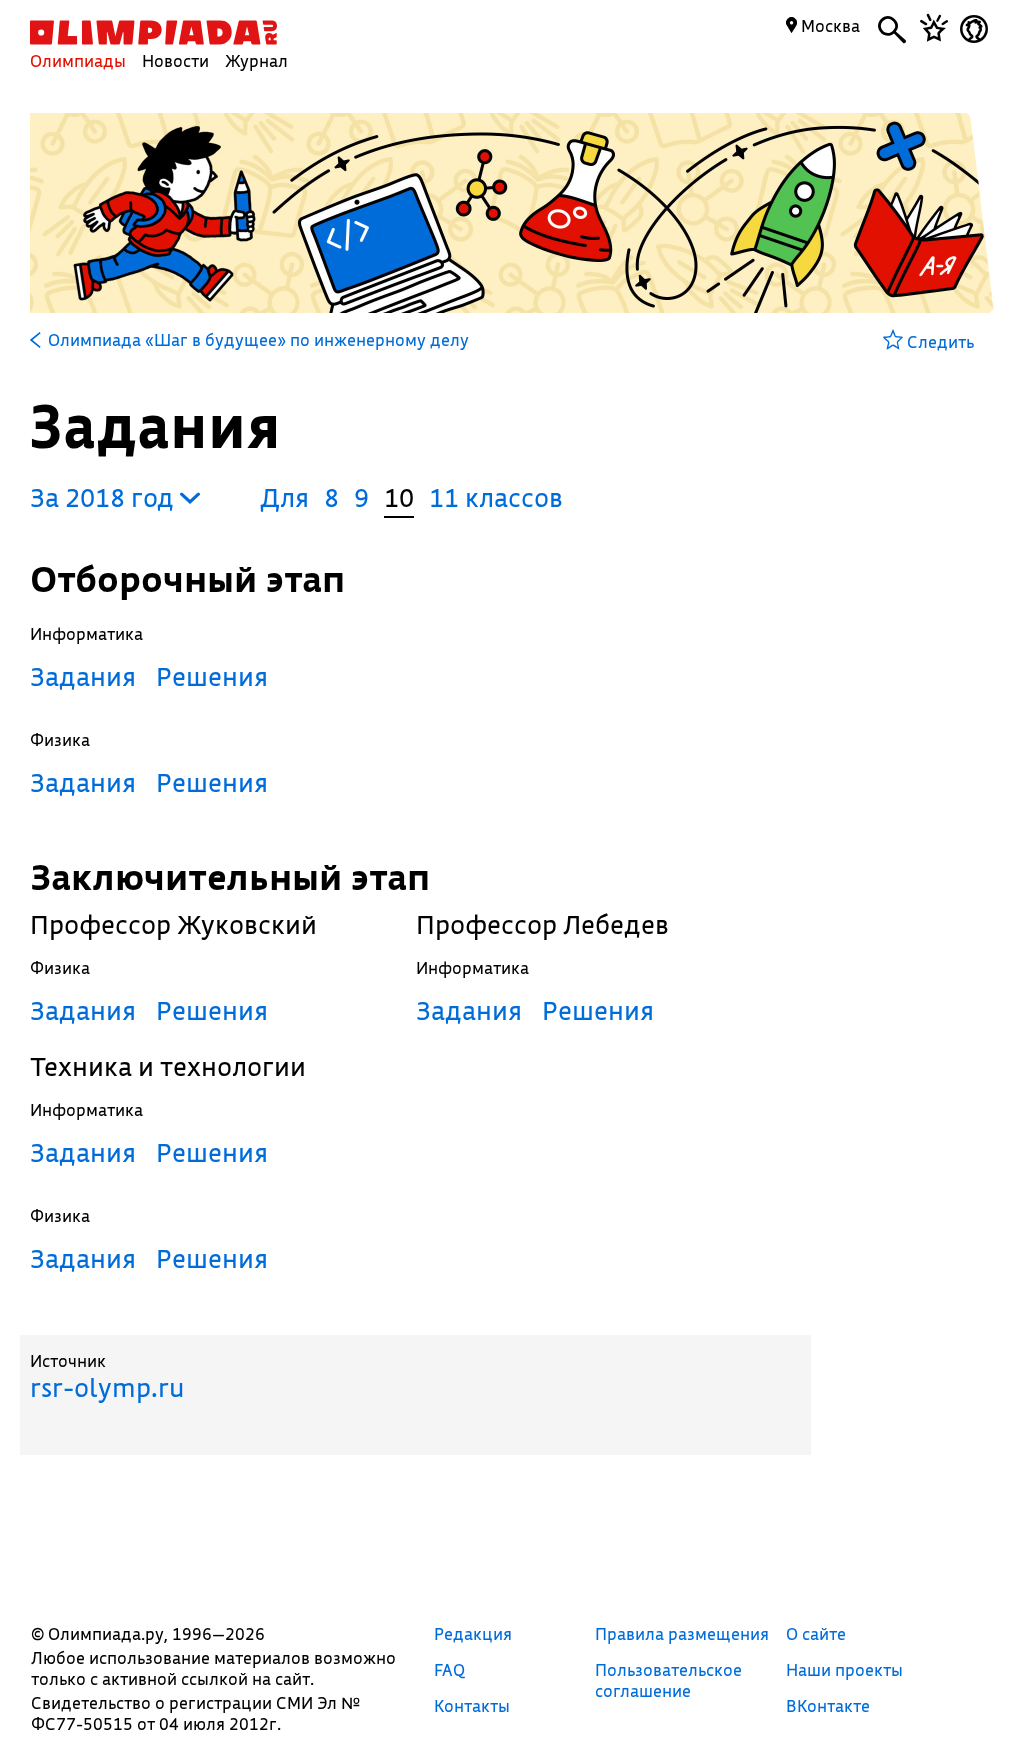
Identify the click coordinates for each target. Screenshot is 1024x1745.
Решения (212, 676)
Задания (83, 676)
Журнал (256, 60)
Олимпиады (78, 60)
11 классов (496, 497)
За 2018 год (105, 497)
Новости (175, 60)
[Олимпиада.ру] (153, 32)
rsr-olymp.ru (107, 1387)
